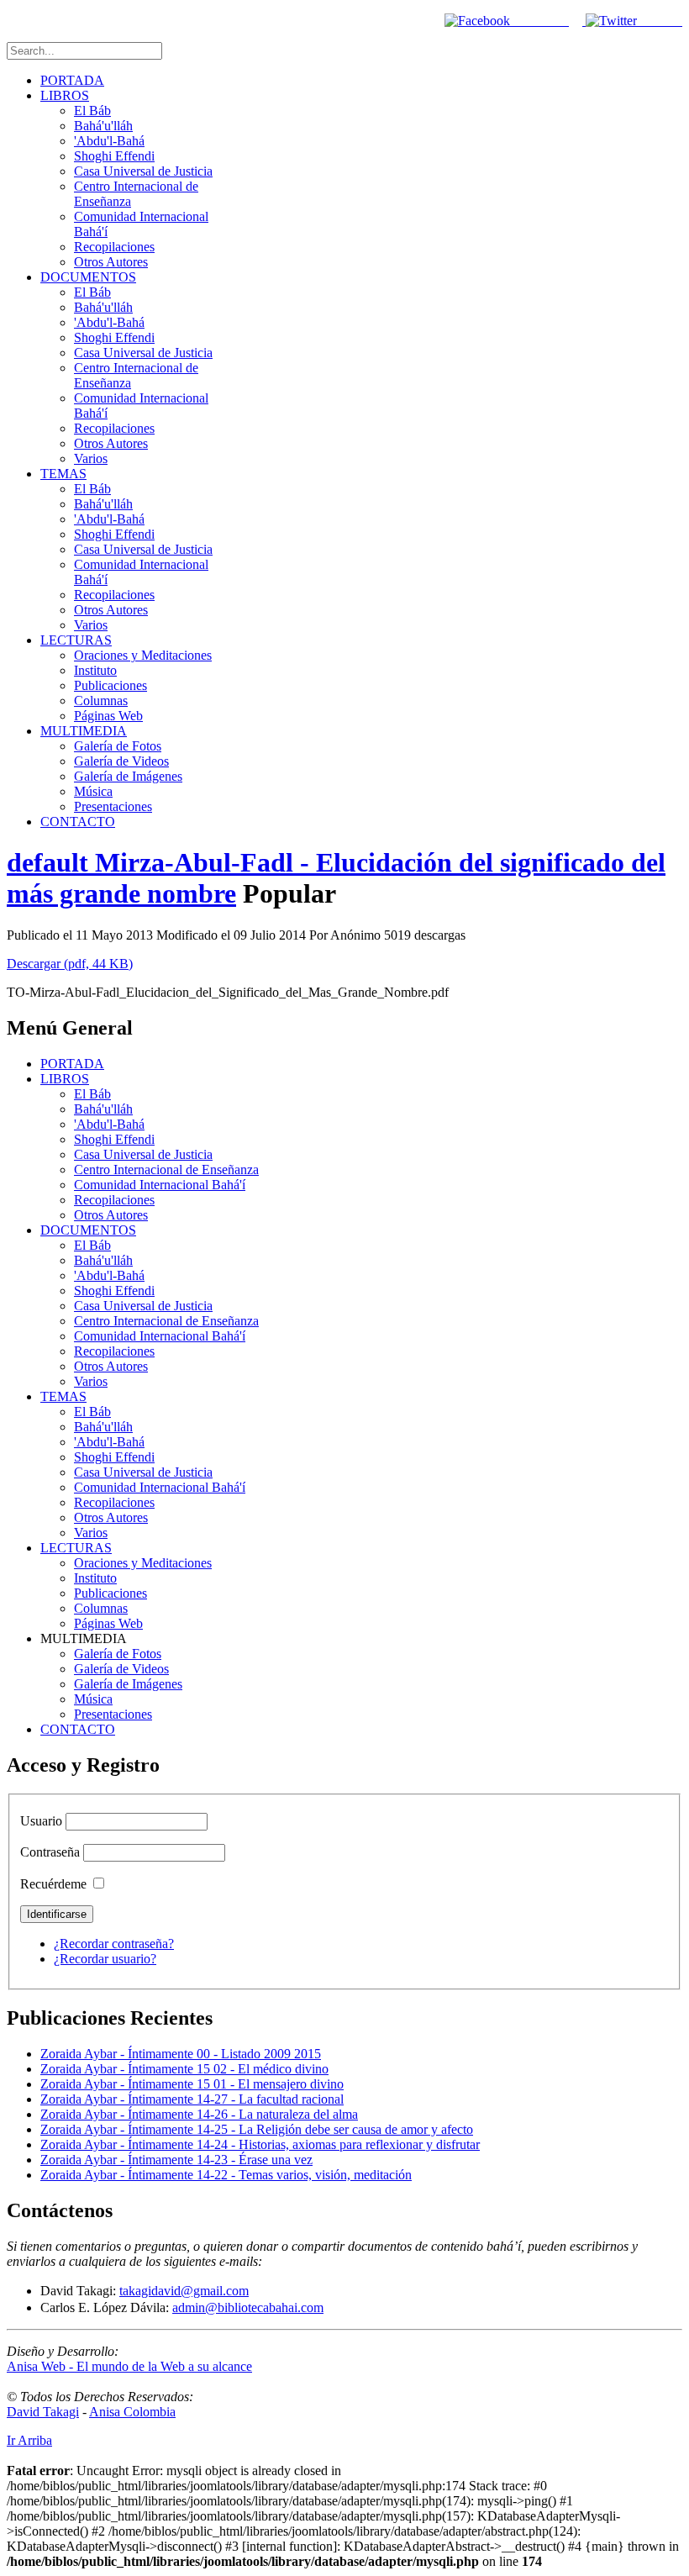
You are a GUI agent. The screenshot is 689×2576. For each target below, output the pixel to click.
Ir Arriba (29, 2440)
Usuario (41, 1821)
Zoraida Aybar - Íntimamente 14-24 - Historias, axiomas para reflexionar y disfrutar (260, 2144)
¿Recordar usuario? (105, 1959)
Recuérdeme (53, 1884)
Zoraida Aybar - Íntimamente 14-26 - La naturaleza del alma (199, 2114)
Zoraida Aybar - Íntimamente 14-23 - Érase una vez (176, 2160)
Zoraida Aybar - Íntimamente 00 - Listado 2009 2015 (181, 2054)
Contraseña (50, 1852)
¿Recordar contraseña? (114, 1944)
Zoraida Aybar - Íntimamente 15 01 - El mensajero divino (192, 2084)
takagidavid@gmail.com (184, 2291)
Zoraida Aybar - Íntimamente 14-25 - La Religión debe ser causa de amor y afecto (257, 2129)
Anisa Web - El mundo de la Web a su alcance (129, 2366)
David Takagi (43, 2412)
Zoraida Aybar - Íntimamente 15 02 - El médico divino (184, 2069)
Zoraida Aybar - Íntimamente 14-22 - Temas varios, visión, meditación (226, 2175)
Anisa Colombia (132, 2412)
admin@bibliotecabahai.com (248, 2307)
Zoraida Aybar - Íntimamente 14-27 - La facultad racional (192, 2099)
